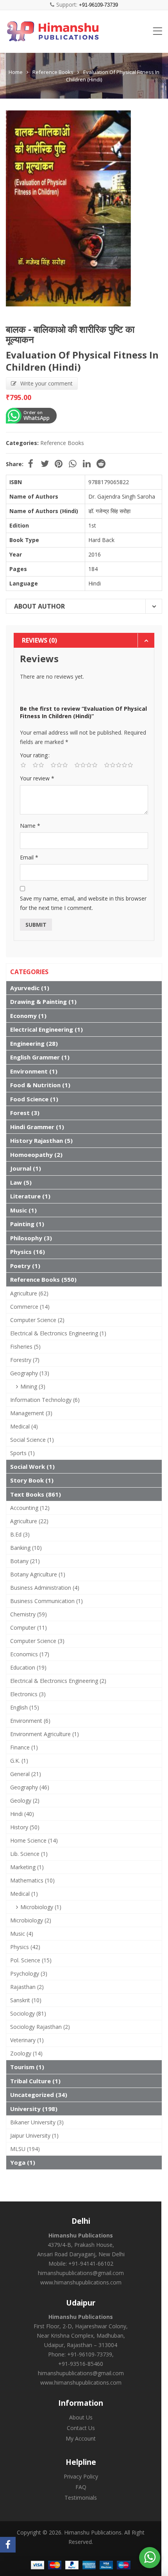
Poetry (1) (25, 1266)
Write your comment (46, 383)
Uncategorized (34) (39, 2095)
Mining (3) (33, 1386)
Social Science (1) (32, 1440)
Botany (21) (25, 1561)
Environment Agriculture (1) (45, 1734)
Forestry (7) (25, 1360)
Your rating (34, 755)
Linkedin (87, 464)
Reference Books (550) (43, 1279)
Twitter (45, 464)
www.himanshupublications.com (81, 2282)
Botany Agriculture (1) (38, 1574)
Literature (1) (30, 1196)
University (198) (34, 2109)
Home (16, 72)
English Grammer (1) (40, 1057)
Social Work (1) (32, 1466)
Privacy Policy (81, 2476)
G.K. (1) (19, 1761)
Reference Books (53, 72)
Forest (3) (25, 1113)
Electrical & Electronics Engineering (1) (58, 1333)
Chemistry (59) (29, 1614)
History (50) (25, 1827)
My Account (81, 2438)
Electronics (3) (28, 1694)
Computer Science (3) (37, 1641)
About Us (81, 2417)
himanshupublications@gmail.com (81, 2273)
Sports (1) (22, 1453)
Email (29, 857)
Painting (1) (27, 1224)
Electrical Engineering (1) (46, 1029)
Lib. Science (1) (29, 1854)
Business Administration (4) (45, 1588)
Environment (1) (34, 1071)
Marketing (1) (27, 1867)
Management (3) (31, 1413)
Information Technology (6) (45, 1400)
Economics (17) (30, 1654)
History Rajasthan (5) (41, 1140)
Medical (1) (24, 1894)
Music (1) (23, 1210)
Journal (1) (26, 1168)
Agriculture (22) (29, 1521)
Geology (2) (25, 1800)
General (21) (26, 1774)
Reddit (101, 464)
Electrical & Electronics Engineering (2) (58, 1681)
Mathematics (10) (32, 1880)
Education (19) (28, 1667)
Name (30, 826)
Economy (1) (28, 1016)
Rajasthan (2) (27, 1987)
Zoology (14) (26, 2053)
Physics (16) (28, 1252)
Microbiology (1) (41, 1907)
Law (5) (21, 1182)
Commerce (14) (30, 1307)
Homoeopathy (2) (36, 1155)
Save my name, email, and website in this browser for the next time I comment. (83, 903)
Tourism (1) (27, 2067)
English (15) (25, 1707)
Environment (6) (30, 1721)
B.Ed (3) (20, 1534)
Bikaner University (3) (37, 2122)
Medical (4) (24, 1426)
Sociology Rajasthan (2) (40, 2027)
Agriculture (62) (29, 1293)
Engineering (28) (34, 1043)
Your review (37, 778)
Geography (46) (30, 1787)
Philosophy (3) (31, 1238)
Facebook (30, 464)
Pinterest (59, 464)
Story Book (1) (32, 1480)
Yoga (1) (23, 2162)
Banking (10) (26, 1548)
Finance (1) (24, 1747)
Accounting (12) (30, 1508)
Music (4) (22, 1934)
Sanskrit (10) (26, 2000)
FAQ (81, 2487)
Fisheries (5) (25, 1347)
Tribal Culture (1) (35, 2081)
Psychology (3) (29, 1973)
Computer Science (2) (37, 1320)
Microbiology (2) (31, 1920)
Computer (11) (29, 1628)
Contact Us (81, 2428)
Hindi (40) (22, 1814)
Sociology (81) (28, 2013)
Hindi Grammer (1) (37, 1127)
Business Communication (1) (46, 1601)
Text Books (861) (36, 1494)
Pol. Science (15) (31, 1960)
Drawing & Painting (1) (43, 1002)
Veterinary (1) (27, 2040)
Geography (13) (30, 1373)
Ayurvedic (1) (30, 988)
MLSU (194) (25, 2149)
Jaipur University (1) (34, 2136)
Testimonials (81, 2498)
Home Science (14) (34, 1840)
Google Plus (73, 464)
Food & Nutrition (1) (40, 1085)
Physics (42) (25, 1947)
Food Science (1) (34, 1099)
